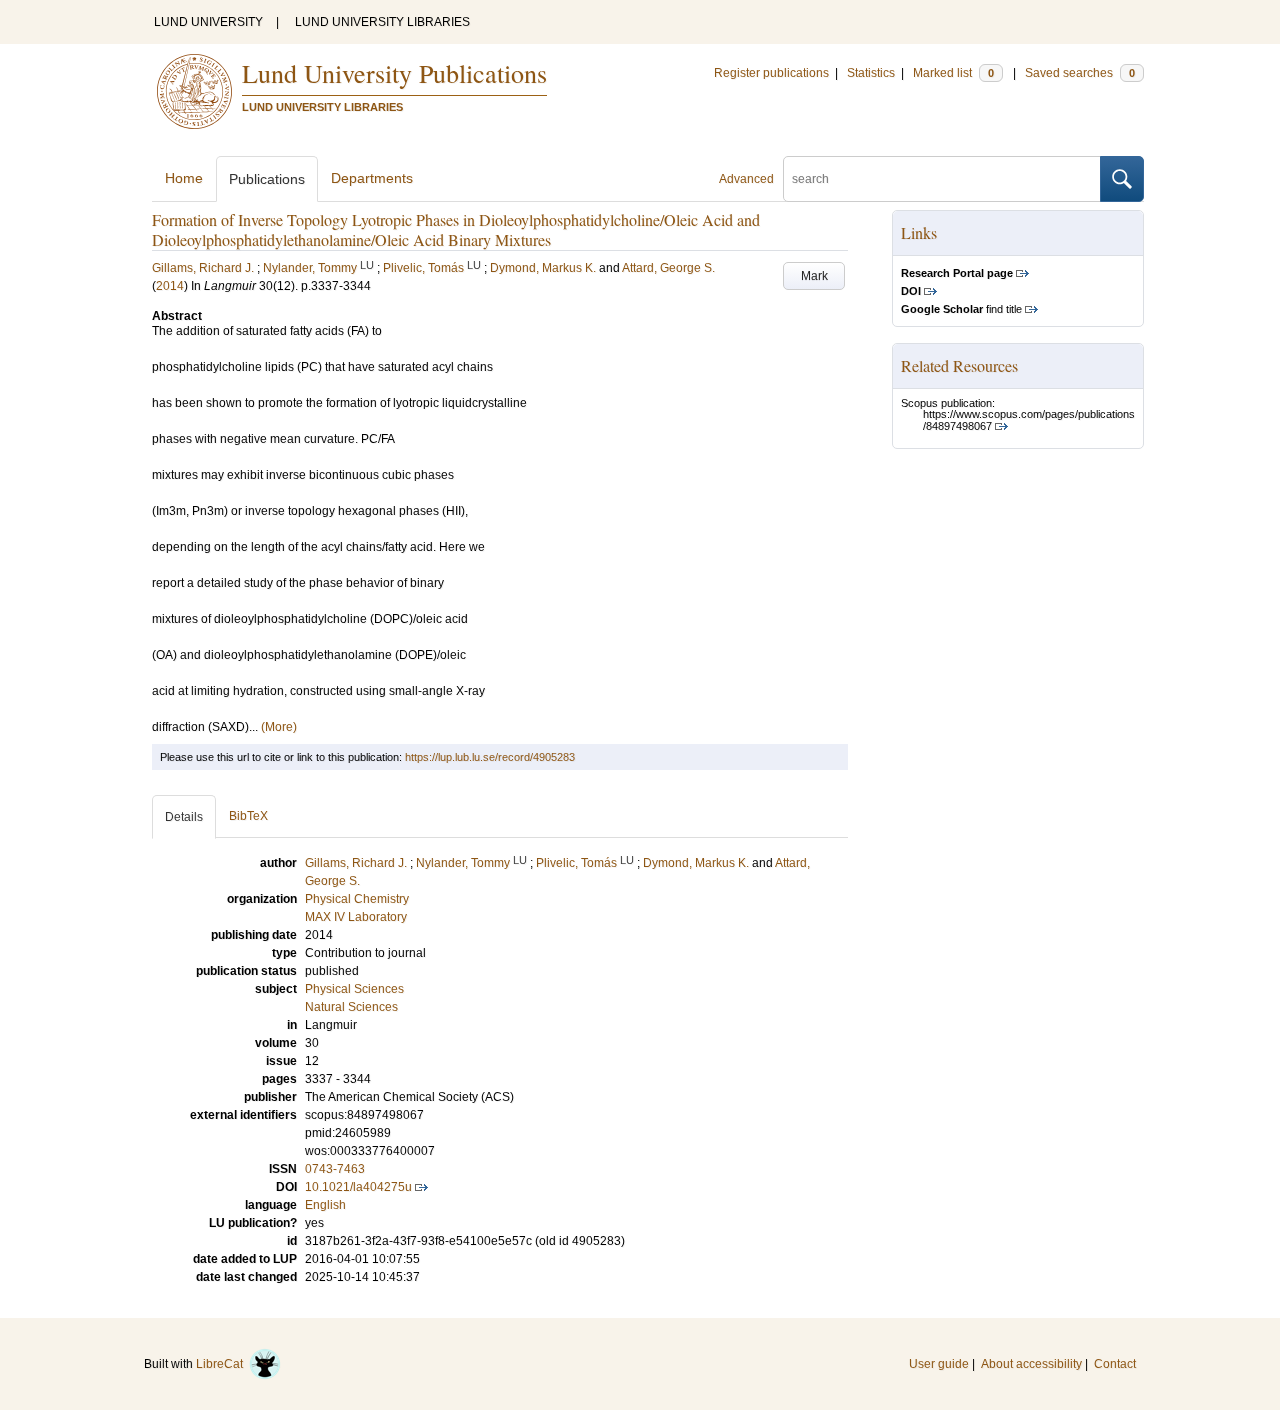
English (325, 1205)
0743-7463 (335, 1169)
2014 (170, 286)
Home (184, 178)
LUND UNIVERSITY (208, 22)
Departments (372, 178)
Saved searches (1080, 73)
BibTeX (248, 816)
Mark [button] (814, 276)
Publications (267, 179)
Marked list (953, 73)
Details (184, 817)
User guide (939, 1364)
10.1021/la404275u (358, 1187)
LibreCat (222, 1364)
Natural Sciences (351, 1007)
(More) (279, 727)
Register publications (771, 73)
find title (961, 309)
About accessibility (1031, 1364)
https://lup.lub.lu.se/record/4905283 (490, 757)
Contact (1115, 1364)
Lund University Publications (394, 73)
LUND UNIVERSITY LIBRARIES (382, 22)
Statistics (871, 73)
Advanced (746, 179)
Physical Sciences (354, 989)
